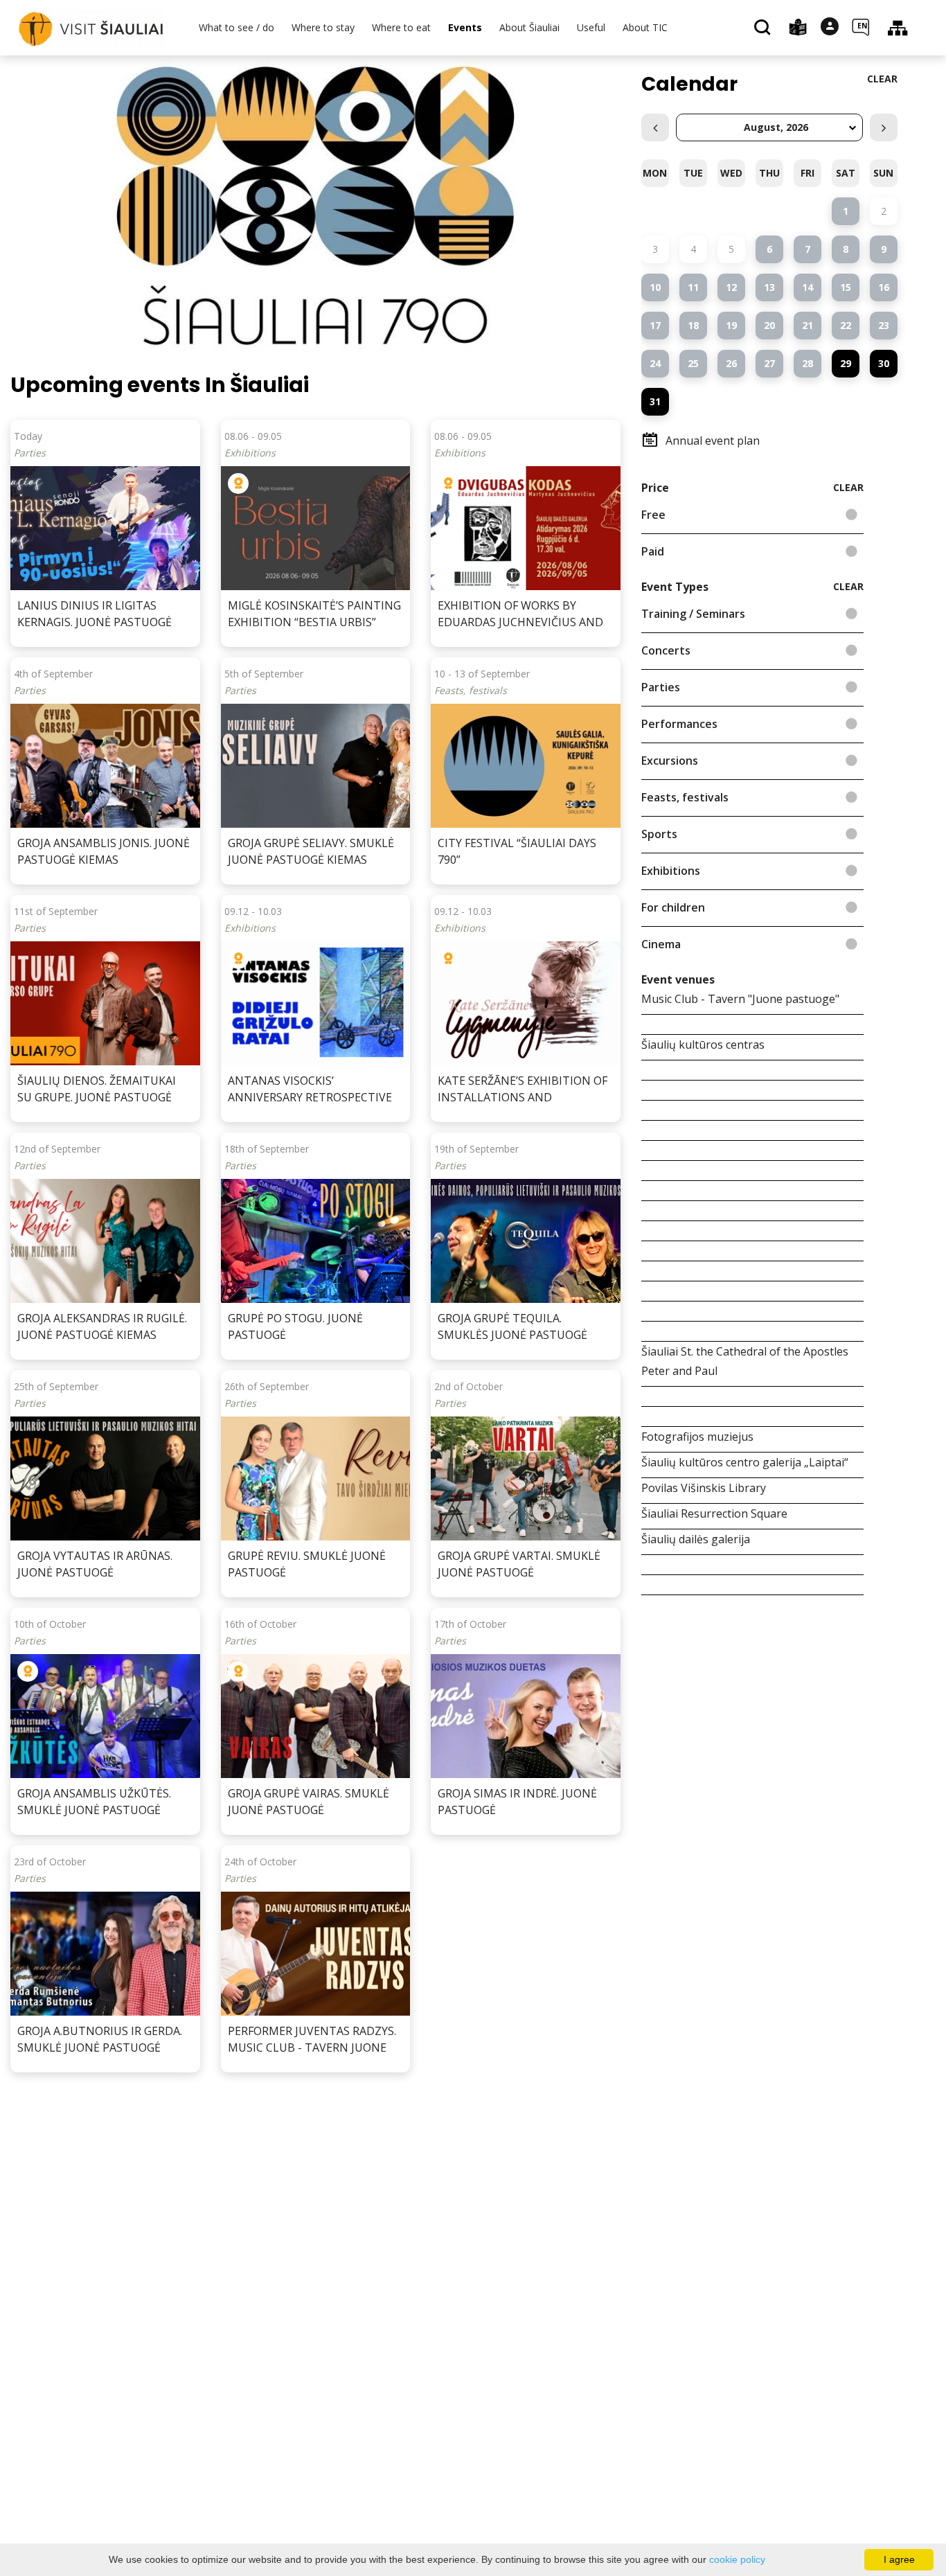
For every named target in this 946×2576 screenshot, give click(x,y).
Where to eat (401, 27)
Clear (882, 79)
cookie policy (737, 2559)
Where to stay (323, 27)
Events (465, 27)
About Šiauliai (529, 27)
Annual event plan (713, 441)
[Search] (764, 28)
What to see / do (237, 27)
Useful (591, 27)
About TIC (645, 27)
